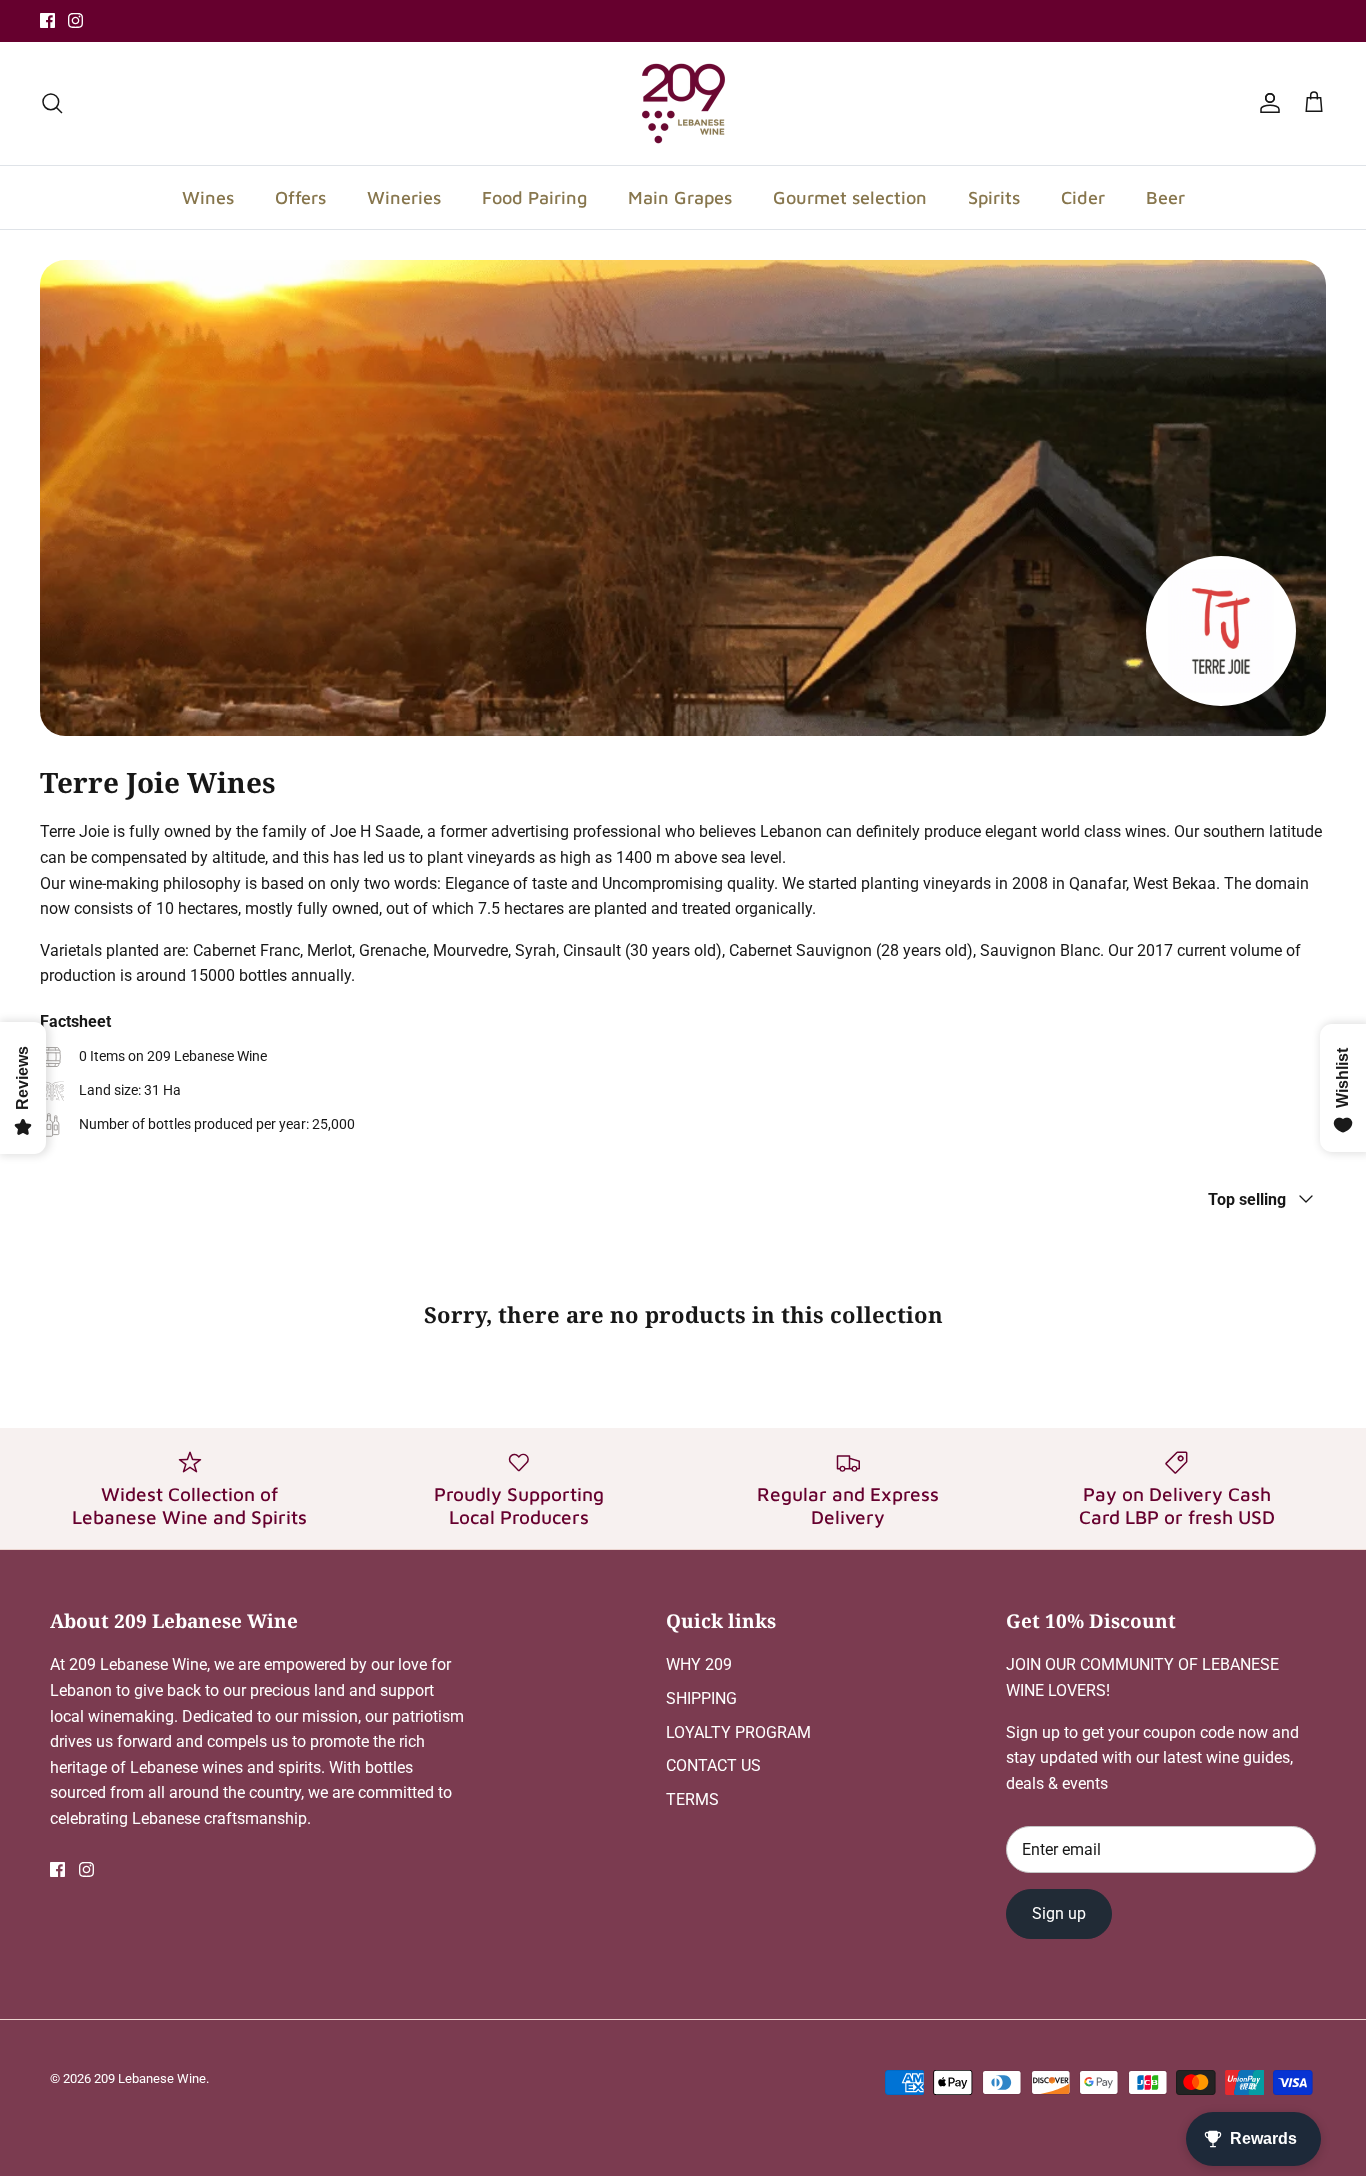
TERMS (692, 1799)
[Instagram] (75, 20)
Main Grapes (680, 197)
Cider (1083, 197)
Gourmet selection (850, 197)
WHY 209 (699, 1664)
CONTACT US (713, 1765)
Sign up (1059, 1913)
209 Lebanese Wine (150, 2078)
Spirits (994, 197)
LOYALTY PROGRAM (738, 1732)
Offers (300, 197)
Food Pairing (534, 197)
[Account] (1266, 103)
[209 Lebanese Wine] (683, 103)
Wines (208, 197)
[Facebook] (47, 20)
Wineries (404, 197)
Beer (1165, 197)
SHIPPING (701, 1698)
